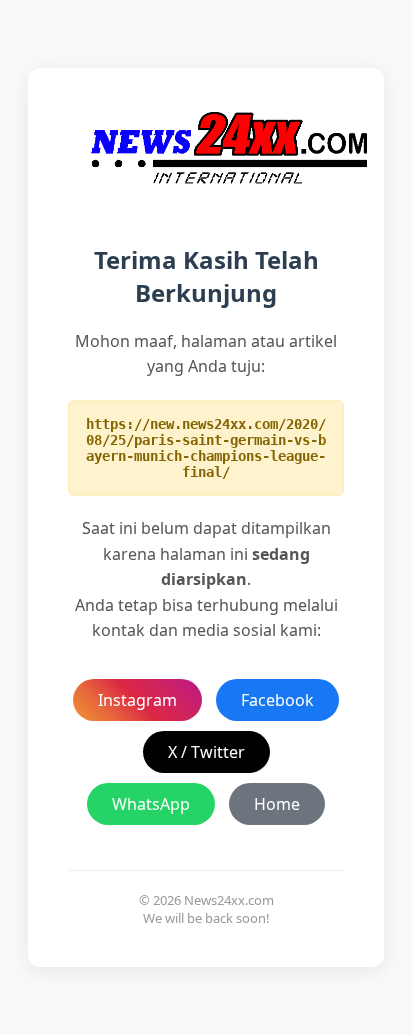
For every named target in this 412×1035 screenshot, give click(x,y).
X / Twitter (206, 752)
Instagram (137, 700)
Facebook (277, 700)
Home (277, 804)
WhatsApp (151, 804)
